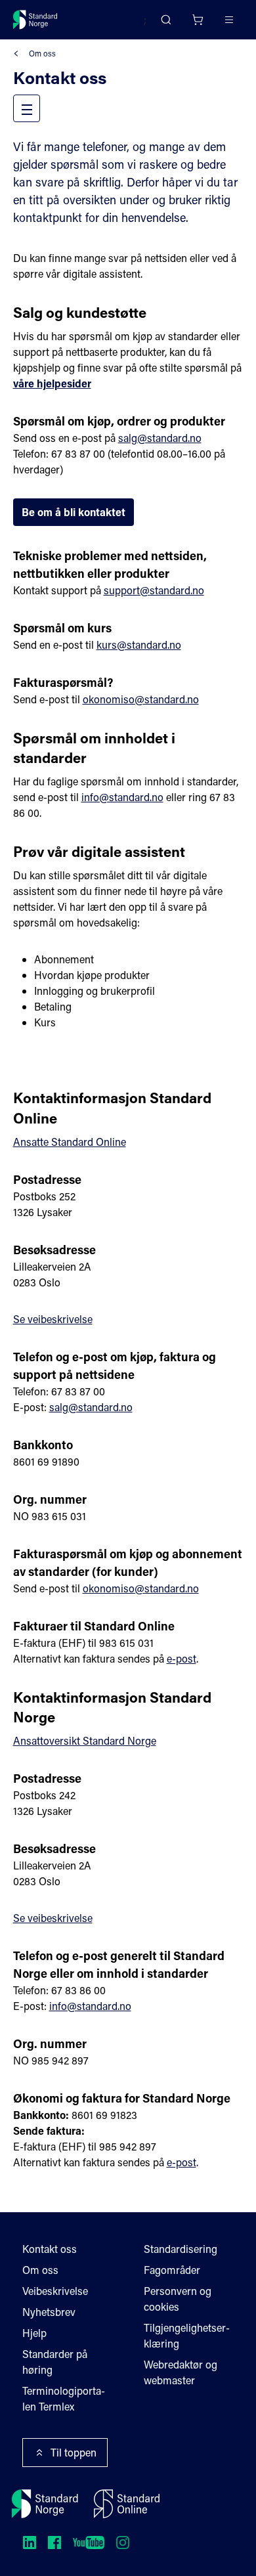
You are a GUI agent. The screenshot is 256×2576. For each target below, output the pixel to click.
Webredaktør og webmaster (181, 2372)
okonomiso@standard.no (141, 699)
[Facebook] (54, 2543)
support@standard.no (154, 590)
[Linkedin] (30, 2543)
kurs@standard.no (139, 644)
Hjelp (34, 2333)
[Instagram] (123, 2543)
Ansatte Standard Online (70, 1142)
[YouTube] (89, 2543)
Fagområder (172, 2270)
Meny (39, 108)
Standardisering (181, 2249)
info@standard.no (122, 797)
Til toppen (74, 2452)
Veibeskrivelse (55, 2291)
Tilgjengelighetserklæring (187, 2335)
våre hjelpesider (52, 383)
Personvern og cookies (178, 2299)
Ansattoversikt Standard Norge (85, 1740)
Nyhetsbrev (49, 2312)
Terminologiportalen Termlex (64, 2398)
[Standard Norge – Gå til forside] (35, 20)
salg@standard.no (160, 438)
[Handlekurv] (198, 20)
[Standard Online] (127, 2504)
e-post (181, 1658)
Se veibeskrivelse (53, 1319)
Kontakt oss (50, 2249)
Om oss (42, 53)
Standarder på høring (55, 2362)
